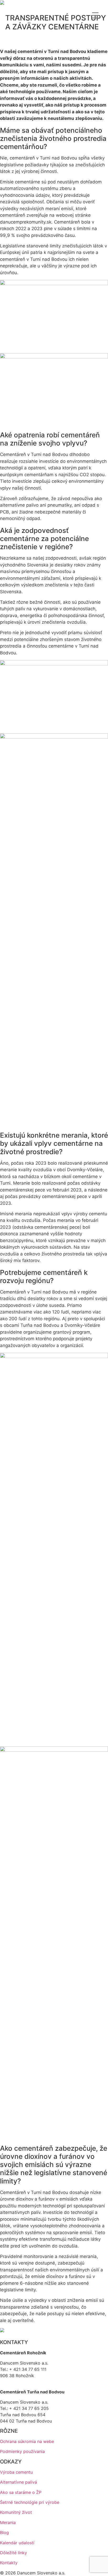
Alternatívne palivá (18, 2482)
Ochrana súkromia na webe (27, 2441)
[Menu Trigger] (95, 15)
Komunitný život (16, 2512)
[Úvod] (2, 3)
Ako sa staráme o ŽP (21, 2492)
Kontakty (9, 2563)
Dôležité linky (13, 2553)
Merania (8, 2522)
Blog (4, 2532)
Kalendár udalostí (17, 2543)
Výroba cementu (16, 2472)
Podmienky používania (22, 2451)
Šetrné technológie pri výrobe (30, 2502)
